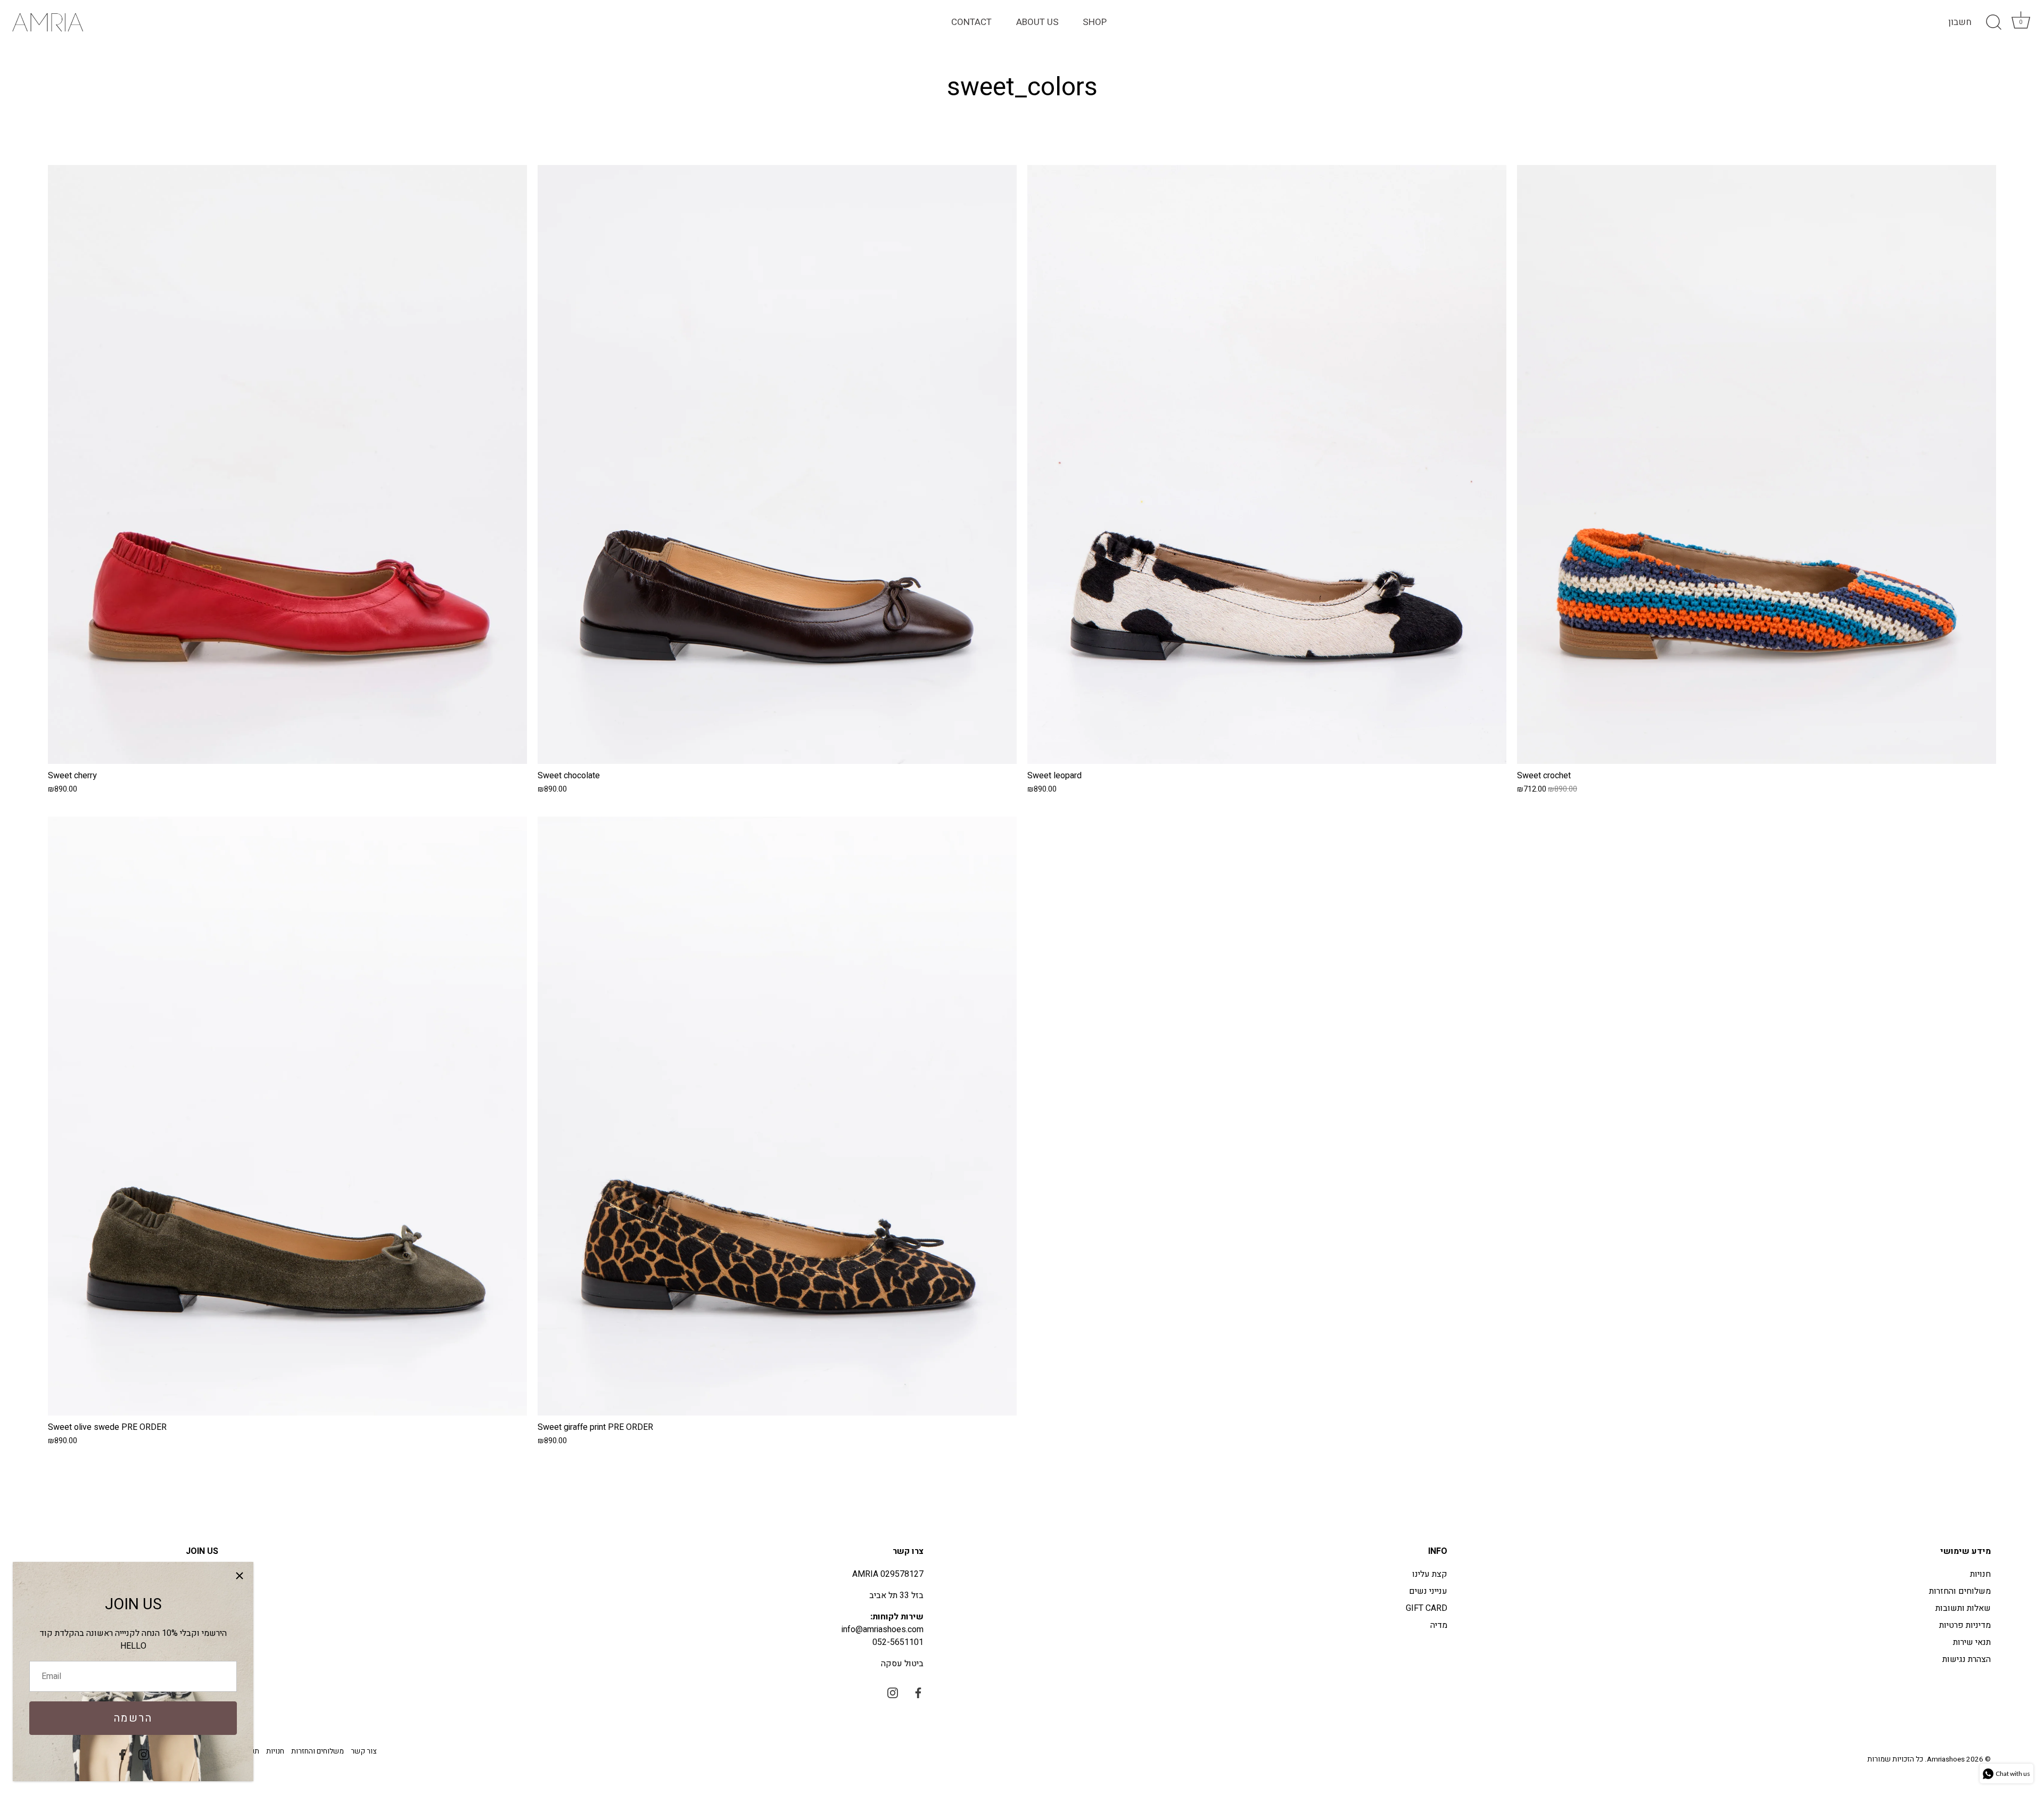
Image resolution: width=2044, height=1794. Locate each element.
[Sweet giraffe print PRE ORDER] (777, 1116)
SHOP (1095, 22)
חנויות (1980, 1574)
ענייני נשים (1428, 1591)
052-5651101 (898, 1642)
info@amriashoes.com (883, 1630)
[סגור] (240, 1576)
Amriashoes (1946, 1759)
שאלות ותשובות (1963, 1608)
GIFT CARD (1427, 1608)
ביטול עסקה (902, 1664)
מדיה (1439, 1625)
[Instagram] (144, 1754)
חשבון (1960, 22)
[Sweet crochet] (1757, 464)
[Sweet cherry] (287, 464)
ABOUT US (1037, 22)
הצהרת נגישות (1967, 1659)
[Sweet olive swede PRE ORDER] (287, 1116)
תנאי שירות (1972, 1642)
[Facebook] (122, 1754)
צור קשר (364, 1751)
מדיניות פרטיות (1965, 1625)
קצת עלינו (1430, 1574)
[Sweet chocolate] (777, 464)
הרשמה (133, 1718)
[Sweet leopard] (1267, 464)
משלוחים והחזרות (1960, 1591)
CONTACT (971, 22)
